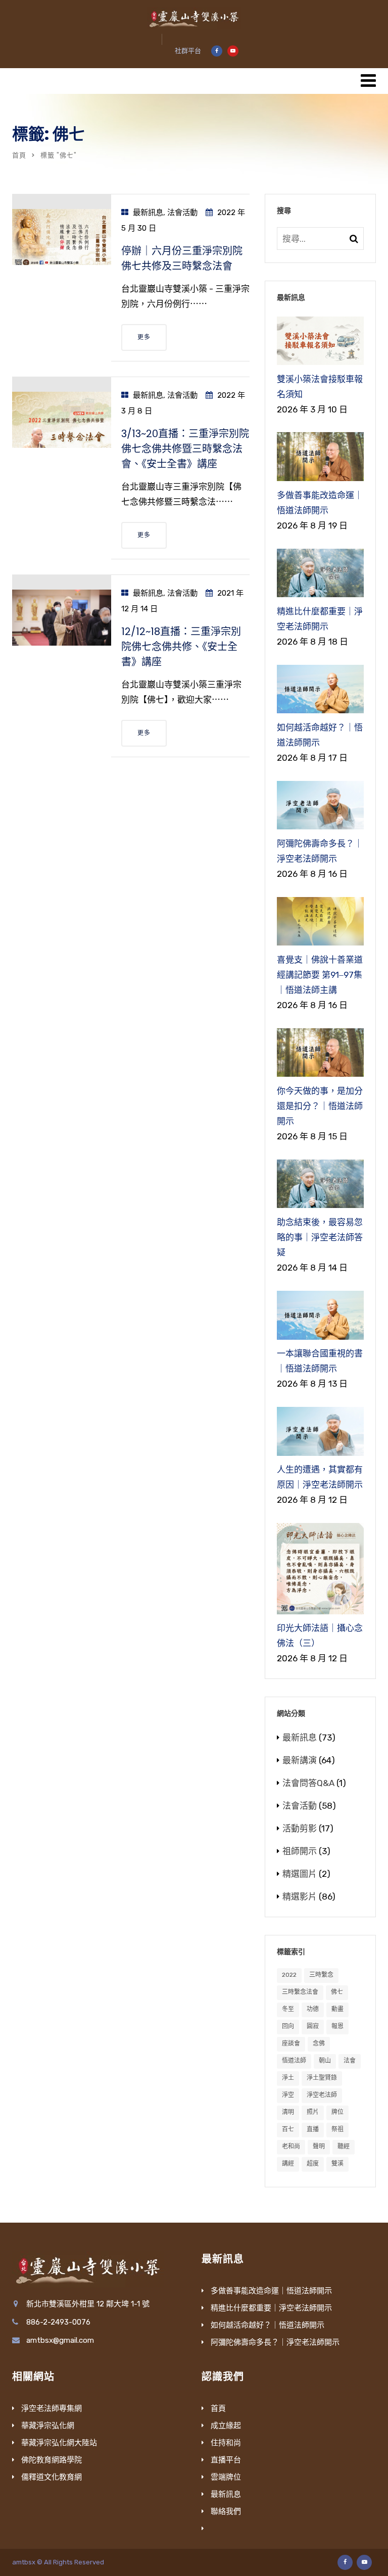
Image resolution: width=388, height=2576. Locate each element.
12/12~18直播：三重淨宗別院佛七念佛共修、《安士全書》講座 (181, 647)
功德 (313, 2009)
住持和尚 (226, 2443)
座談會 (291, 2043)
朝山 (325, 2061)
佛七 (337, 1992)
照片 (313, 2112)
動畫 (337, 2009)
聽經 (344, 2146)
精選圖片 (300, 1874)
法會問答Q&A (308, 1783)
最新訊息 (148, 213)
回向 (288, 2026)
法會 (350, 2061)
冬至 (288, 2009)
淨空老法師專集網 (52, 2408)
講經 (288, 2164)
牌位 (337, 2112)
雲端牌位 (226, 2477)
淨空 (288, 2095)
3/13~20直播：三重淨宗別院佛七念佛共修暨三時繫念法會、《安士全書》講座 (185, 449)
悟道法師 (294, 2061)
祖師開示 (300, 1851)
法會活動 (182, 213)
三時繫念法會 (300, 1992)
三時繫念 (321, 1975)
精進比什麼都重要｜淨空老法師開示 (271, 2308)
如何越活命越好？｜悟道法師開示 (268, 2325)
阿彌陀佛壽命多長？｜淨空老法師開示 (275, 2342)
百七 (288, 2129)
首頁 (19, 155)
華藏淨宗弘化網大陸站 (59, 2443)
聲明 (319, 2146)
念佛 (319, 2043)
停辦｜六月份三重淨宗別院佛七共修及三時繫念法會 (182, 258)
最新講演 (300, 1760)
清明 (288, 2112)
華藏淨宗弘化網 (48, 2426)
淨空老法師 (322, 2095)
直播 (313, 2129)
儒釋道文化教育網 (52, 2477)
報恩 (337, 2026)
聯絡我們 (226, 2511)
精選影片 (300, 1897)
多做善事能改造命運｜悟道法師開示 (271, 2291)
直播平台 (226, 2460)
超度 (313, 2164)
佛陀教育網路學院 (52, 2460)
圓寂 (313, 2026)
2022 (289, 1975)
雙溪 (337, 2164)
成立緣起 (226, 2426)
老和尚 (291, 2146)
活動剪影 (300, 1828)
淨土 (288, 2078)
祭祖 (337, 2129)
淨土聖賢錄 (322, 2078)
